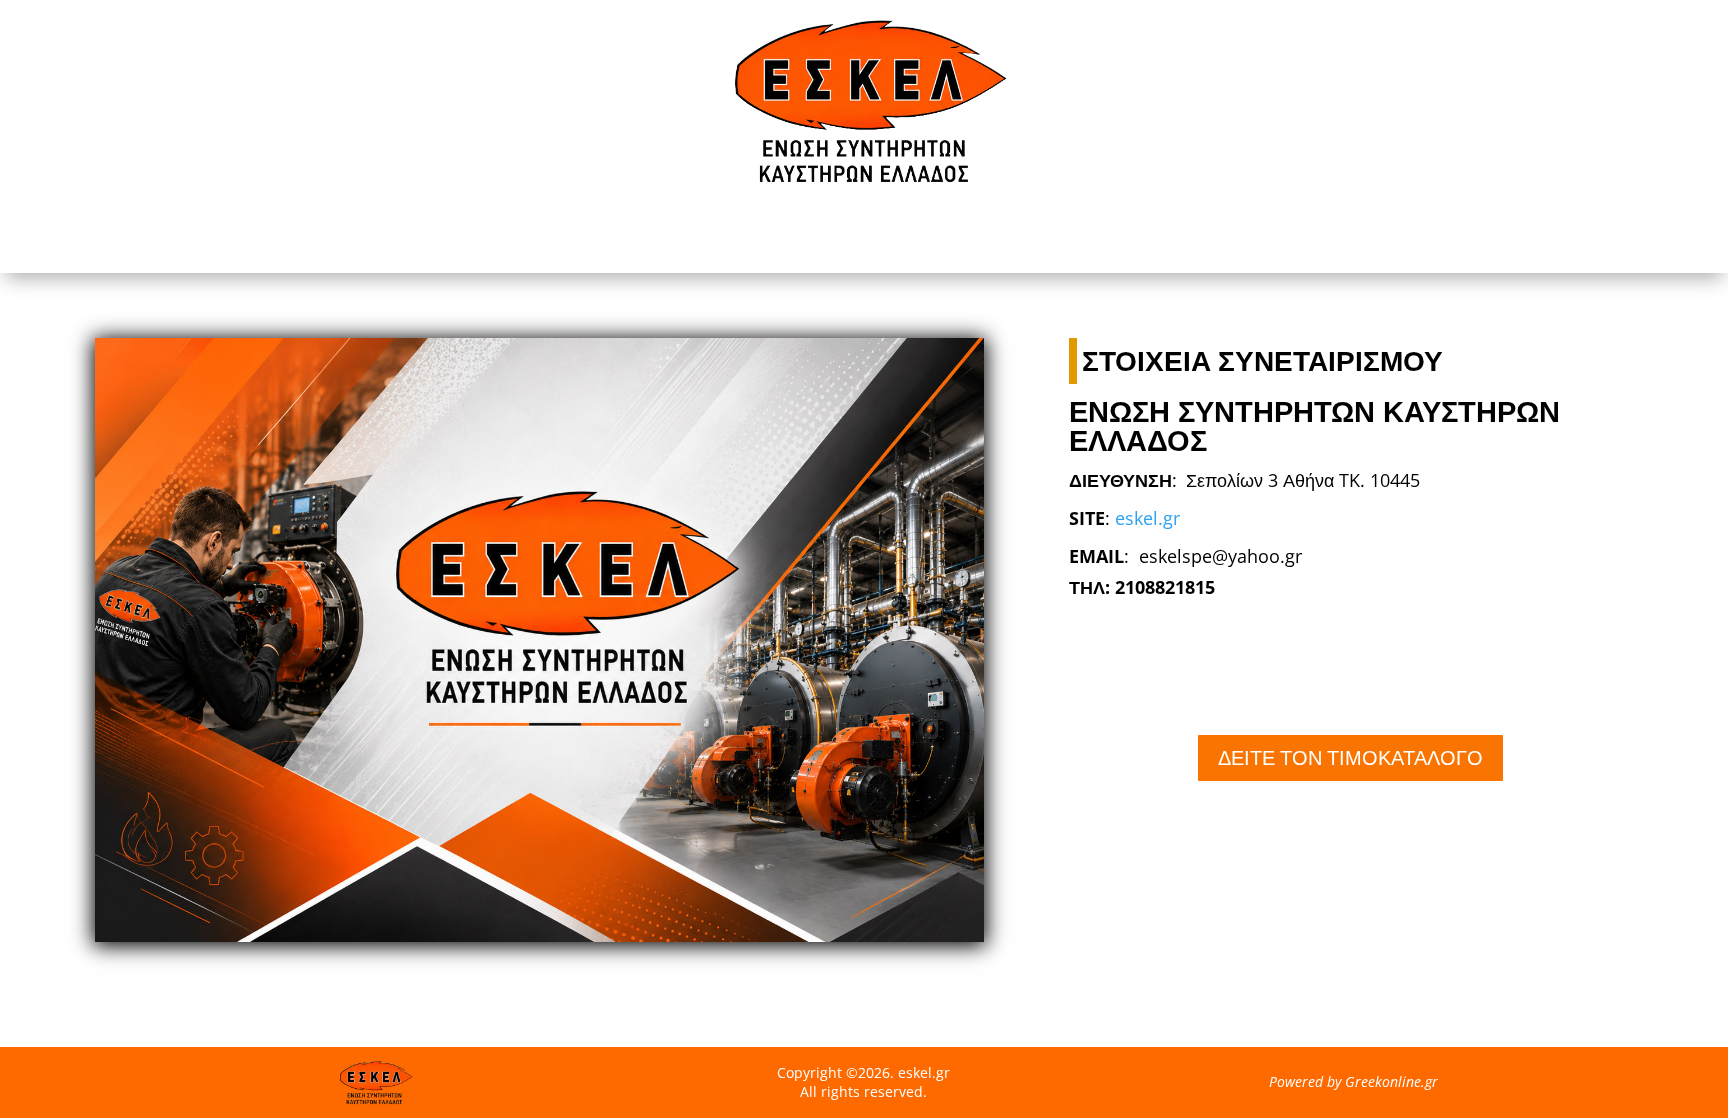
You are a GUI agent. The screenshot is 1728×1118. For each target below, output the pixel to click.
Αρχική (864, 234)
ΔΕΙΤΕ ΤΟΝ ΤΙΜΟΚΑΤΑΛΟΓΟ (1350, 757)
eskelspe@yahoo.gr (1220, 556)
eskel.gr (1147, 518)
